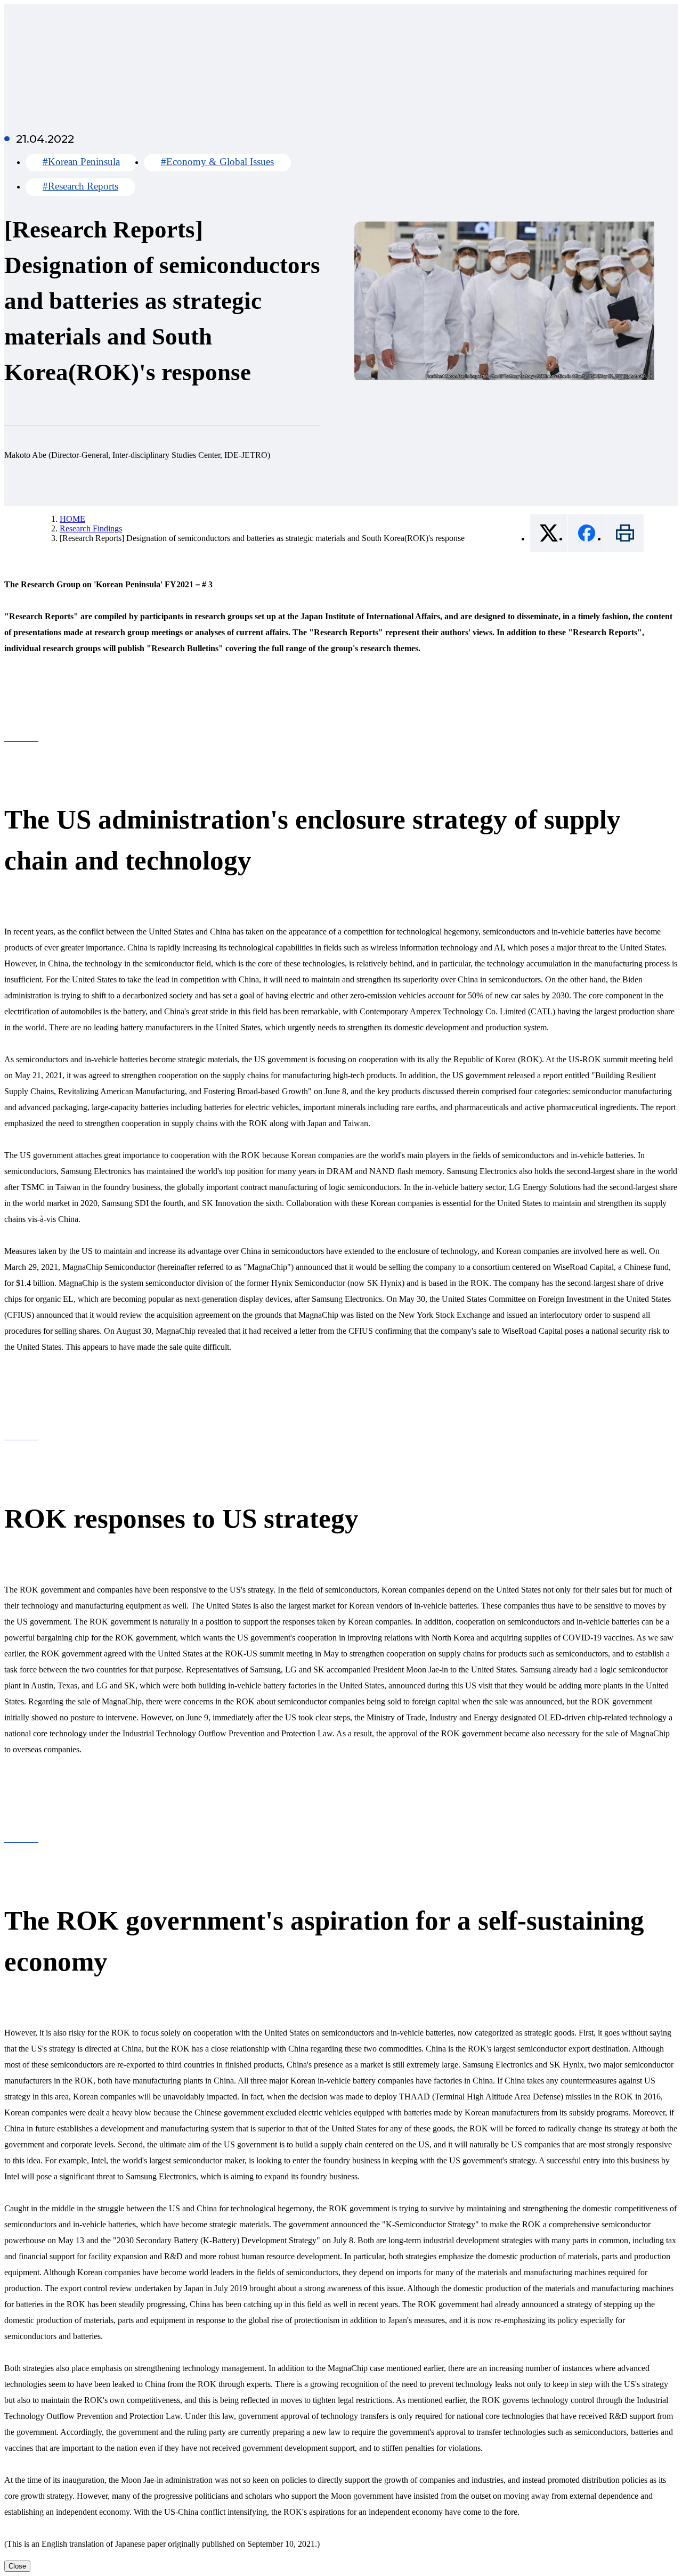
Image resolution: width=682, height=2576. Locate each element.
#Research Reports (80, 186)
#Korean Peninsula (81, 162)
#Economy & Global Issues (217, 162)
